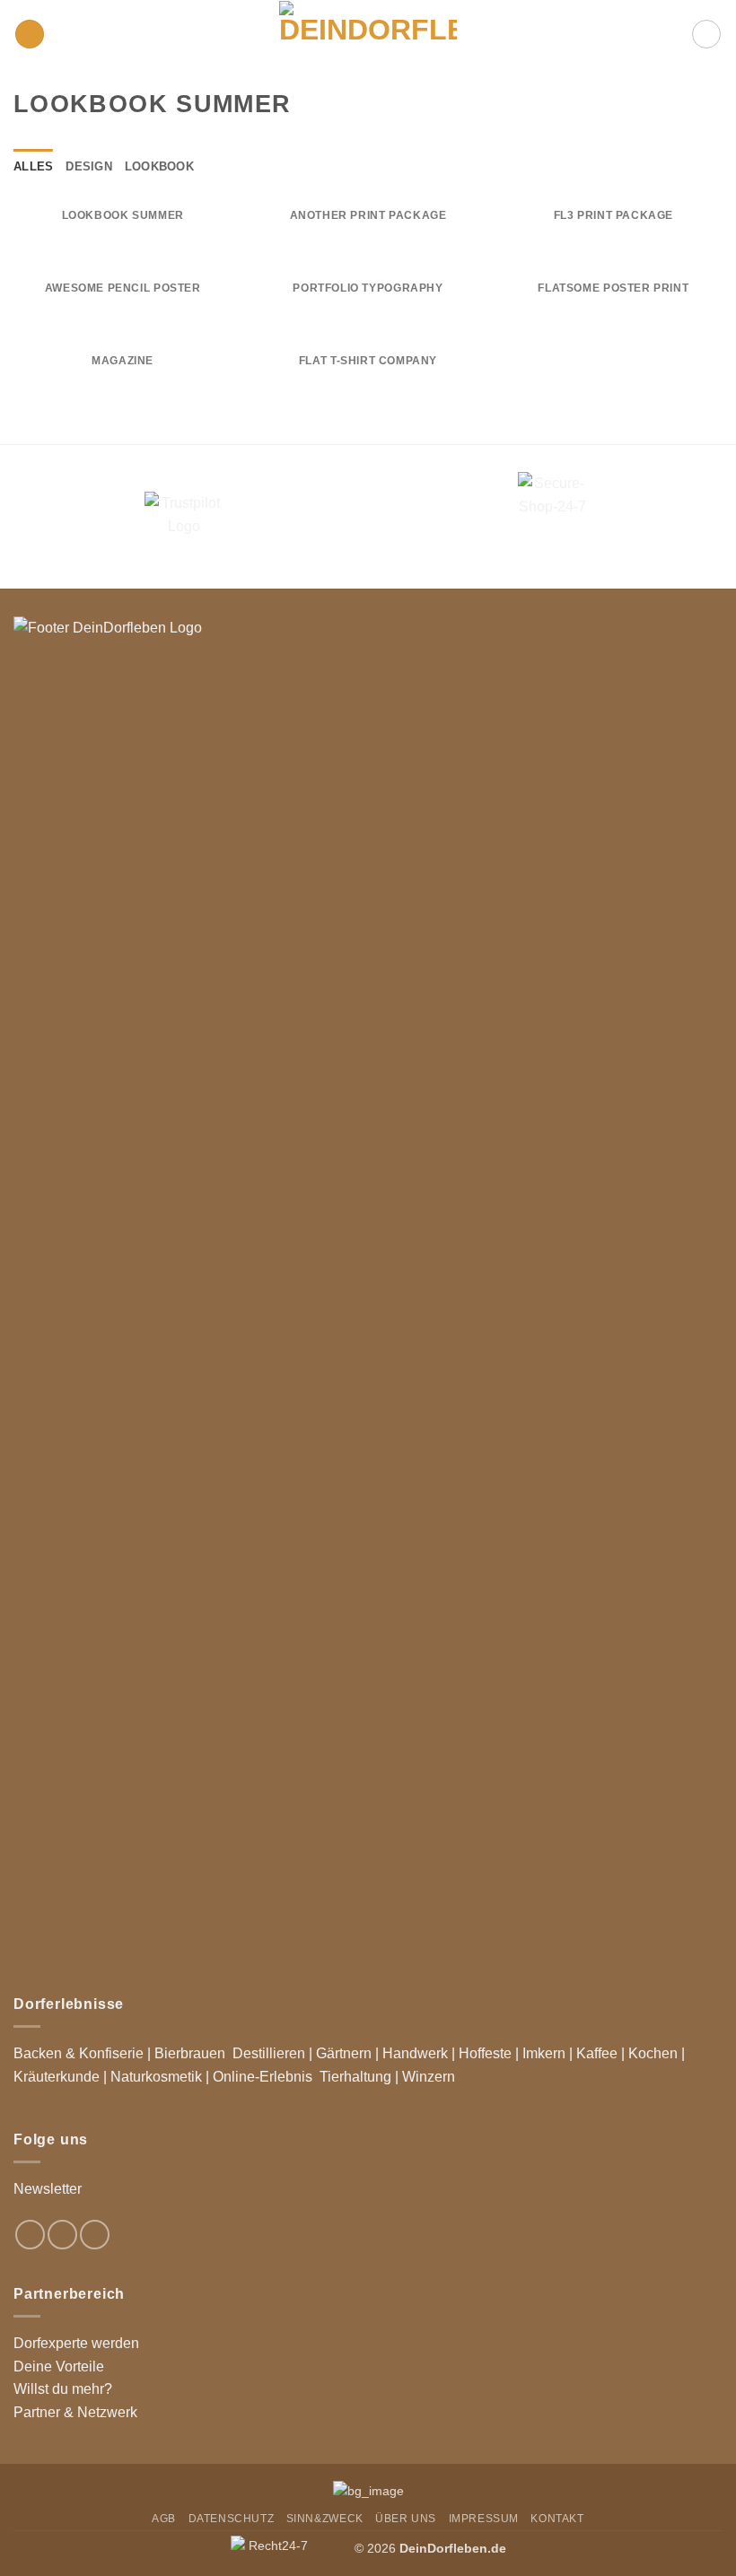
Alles (33, 166)
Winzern (429, 2077)
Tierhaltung (355, 2077)
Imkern (544, 2053)
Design (89, 166)
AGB (164, 2519)
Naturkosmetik (156, 2077)
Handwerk (415, 2053)
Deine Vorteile (59, 2366)
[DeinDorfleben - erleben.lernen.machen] (368, 34)
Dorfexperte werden (76, 2343)
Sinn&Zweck (325, 2519)
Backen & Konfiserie (79, 2053)
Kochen (653, 2053)
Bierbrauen (190, 2053)
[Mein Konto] (706, 34)
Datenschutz (232, 2519)
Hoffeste (485, 2053)
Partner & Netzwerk (75, 2412)
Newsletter (48, 2189)
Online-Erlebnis (263, 2077)
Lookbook (159, 166)
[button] (30, 35)
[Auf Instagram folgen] (62, 2235)
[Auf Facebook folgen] (30, 2235)
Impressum (484, 2519)
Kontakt (557, 2519)
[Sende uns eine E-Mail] (95, 2235)
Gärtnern (344, 2053)
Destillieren (269, 2053)
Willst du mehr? (63, 2389)
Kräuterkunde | (60, 2077)
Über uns (406, 2519)
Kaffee (597, 2053)
